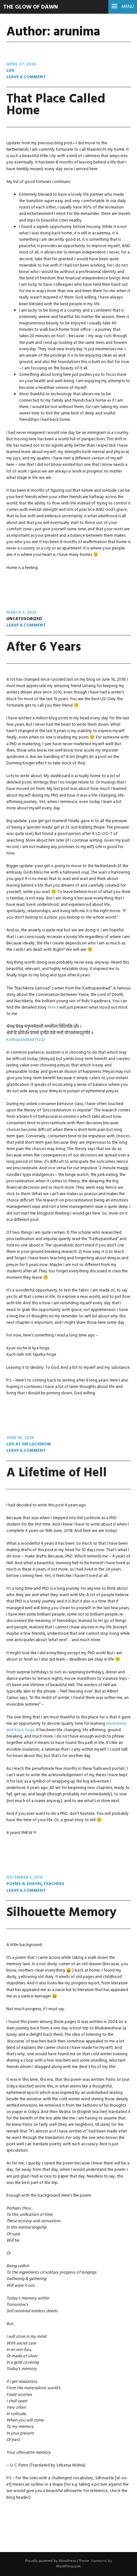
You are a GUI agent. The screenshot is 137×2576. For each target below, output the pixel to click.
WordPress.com (68, 2566)
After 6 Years (44, 647)
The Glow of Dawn (31, 7)
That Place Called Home (56, 105)
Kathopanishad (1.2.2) (26, 1040)
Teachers (54, 1884)
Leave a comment (26, 77)
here (52, 1008)
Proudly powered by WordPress (50, 2561)
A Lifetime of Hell (57, 1473)
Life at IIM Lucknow (29, 1444)
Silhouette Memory (61, 1913)
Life (10, 71)
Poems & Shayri (24, 1884)
